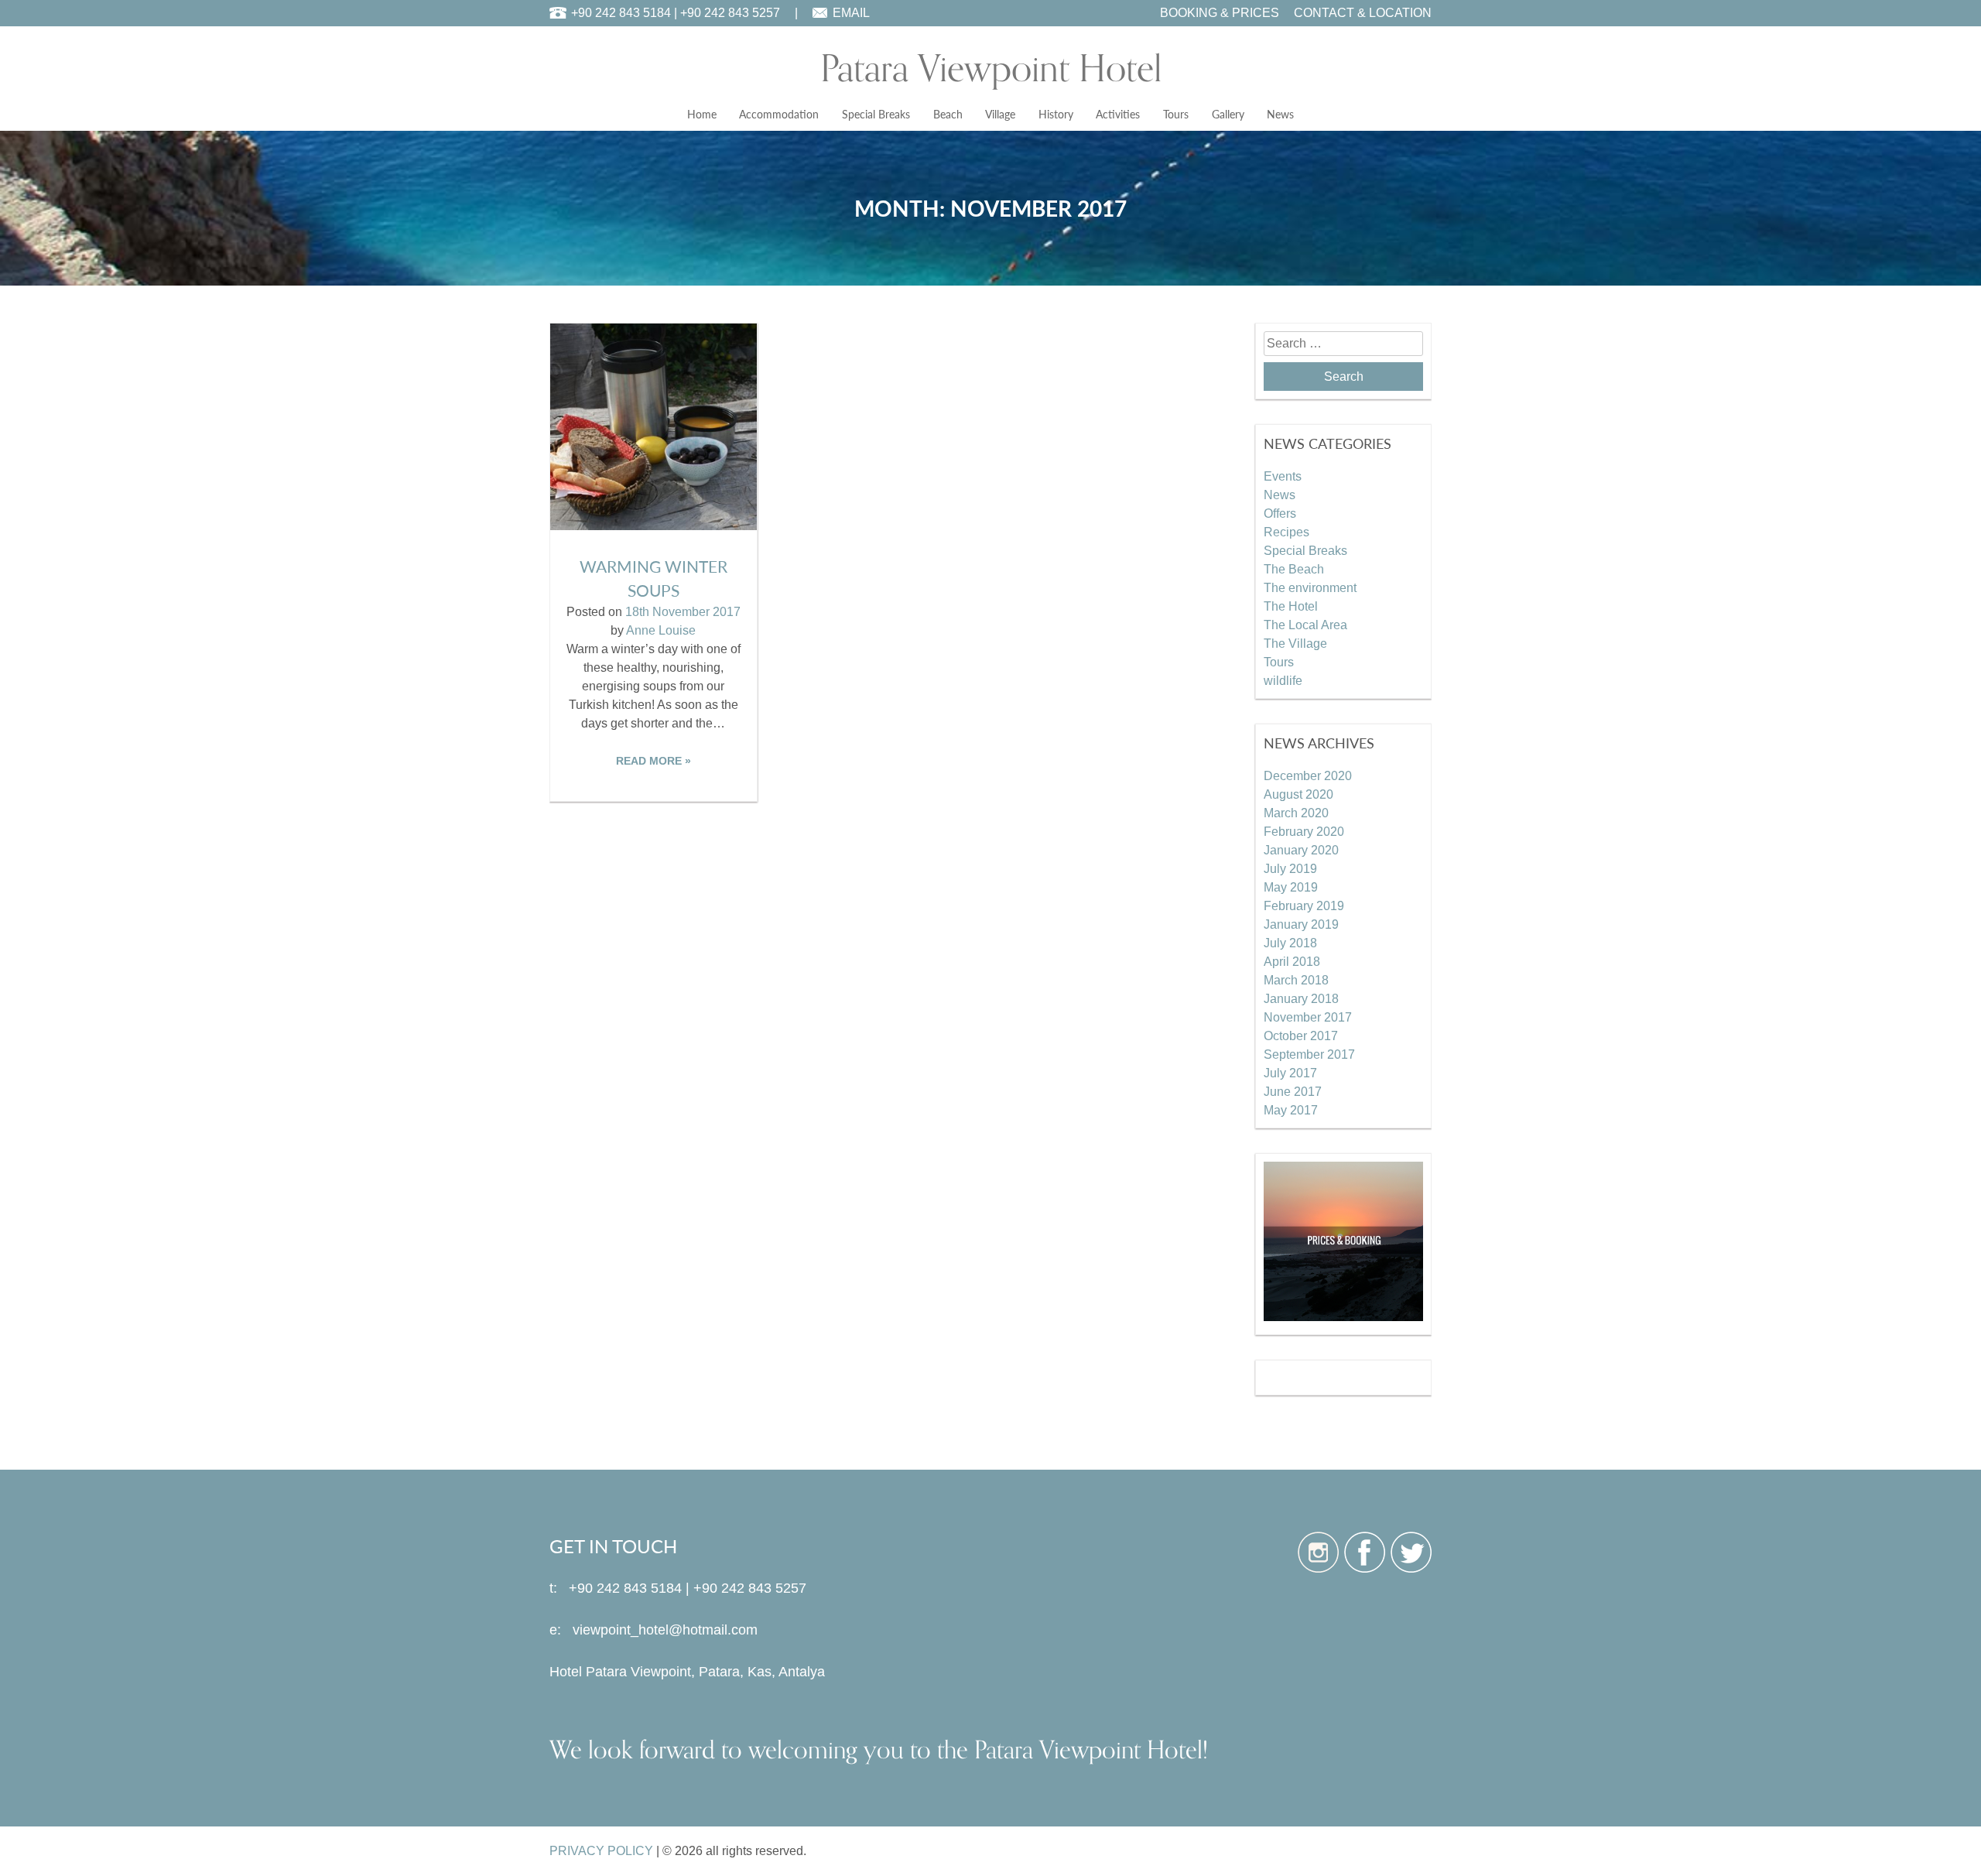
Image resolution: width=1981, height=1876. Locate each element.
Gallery (1228, 114)
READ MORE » (653, 761)
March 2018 (1296, 980)
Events (1283, 476)
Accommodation (779, 114)
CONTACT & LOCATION (1363, 13)
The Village (1295, 644)
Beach (948, 114)
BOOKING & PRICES (1220, 13)
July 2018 (1290, 943)
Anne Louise (661, 630)
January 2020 (1301, 850)
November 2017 (1308, 1017)
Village (1000, 114)
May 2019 (1291, 887)
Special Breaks (876, 114)
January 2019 (1301, 924)
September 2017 (1309, 1054)
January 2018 (1301, 999)
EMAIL (851, 13)
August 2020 (1298, 794)
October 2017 (1301, 1036)
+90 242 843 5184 (621, 13)
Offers (1280, 514)
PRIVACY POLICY (601, 1851)
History (1056, 114)
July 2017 (1290, 1073)
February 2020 (1304, 832)
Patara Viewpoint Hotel (991, 69)
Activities (1118, 114)
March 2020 (1296, 813)
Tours (1176, 114)
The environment (1310, 588)
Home (702, 114)
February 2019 (1304, 906)
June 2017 (1293, 1092)
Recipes (1286, 532)
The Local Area (1305, 625)
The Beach (1294, 569)
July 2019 (1290, 869)
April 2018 (1292, 962)
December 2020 (1308, 776)
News (1280, 114)
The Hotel (1291, 606)
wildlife (1283, 681)
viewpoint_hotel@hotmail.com (665, 1630)
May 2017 (1291, 1110)
